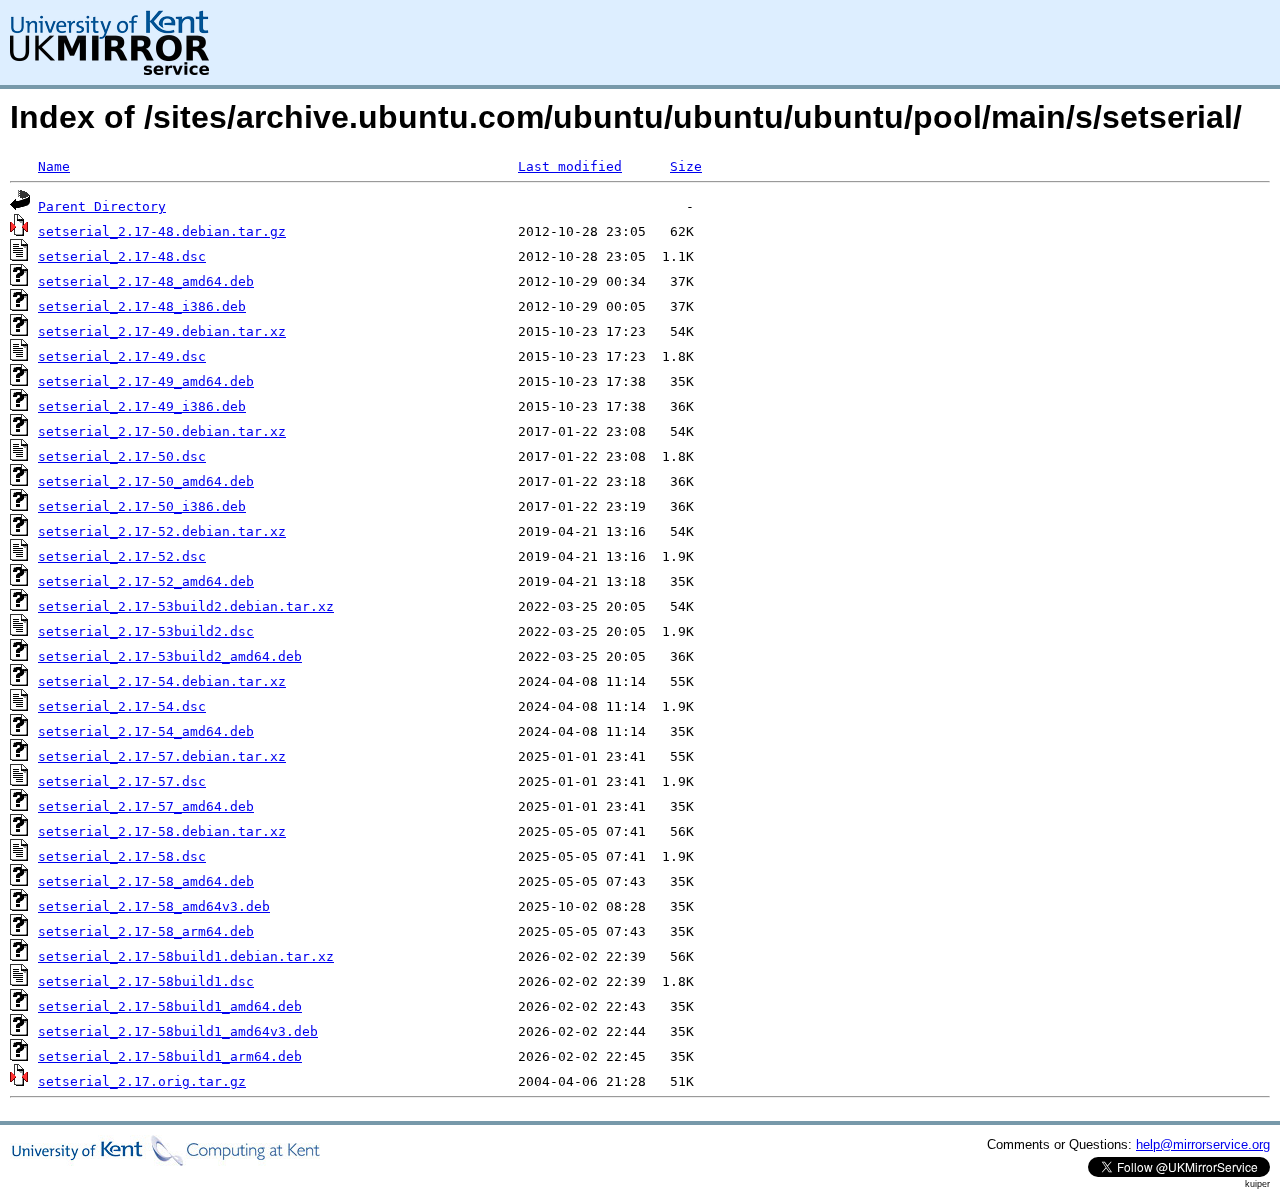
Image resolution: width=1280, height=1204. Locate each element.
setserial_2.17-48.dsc (122, 256)
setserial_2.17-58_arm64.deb (146, 931)
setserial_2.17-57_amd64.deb (146, 806)
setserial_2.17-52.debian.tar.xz (162, 531)
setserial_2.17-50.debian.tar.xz (162, 431)
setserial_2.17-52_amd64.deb (146, 581)
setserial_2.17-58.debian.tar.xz (162, 831)
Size (686, 166)
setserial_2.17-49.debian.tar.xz (162, 331)
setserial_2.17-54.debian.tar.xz (162, 681)
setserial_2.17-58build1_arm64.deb (170, 1056)
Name (54, 166)
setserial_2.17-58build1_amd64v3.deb (178, 1031)
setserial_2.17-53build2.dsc (146, 631)
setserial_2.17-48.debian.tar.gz (162, 231)
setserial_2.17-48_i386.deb (142, 306)
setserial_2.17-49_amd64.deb (146, 381)
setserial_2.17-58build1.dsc (146, 981)
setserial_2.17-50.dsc (122, 456)
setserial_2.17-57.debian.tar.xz (162, 756)
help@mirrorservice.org (1203, 1144)
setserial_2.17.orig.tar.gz (142, 1081)
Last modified (570, 166)
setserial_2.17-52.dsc (122, 556)
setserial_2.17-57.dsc (122, 781)
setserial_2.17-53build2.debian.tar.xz (186, 606)
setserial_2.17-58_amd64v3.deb (154, 906)
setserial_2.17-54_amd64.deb (146, 731)
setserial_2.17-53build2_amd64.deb (170, 656)
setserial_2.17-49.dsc (122, 356)
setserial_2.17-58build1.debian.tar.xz (186, 956)
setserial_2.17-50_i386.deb (142, 506)
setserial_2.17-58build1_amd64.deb (170, 1006)
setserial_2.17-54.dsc (122, 706)
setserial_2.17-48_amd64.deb (146, 281)
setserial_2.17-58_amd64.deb (146, 881)
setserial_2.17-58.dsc (122, 856)
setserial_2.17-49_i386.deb (142, 406)
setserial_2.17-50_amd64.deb (146, 481)
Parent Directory (102, 206)
